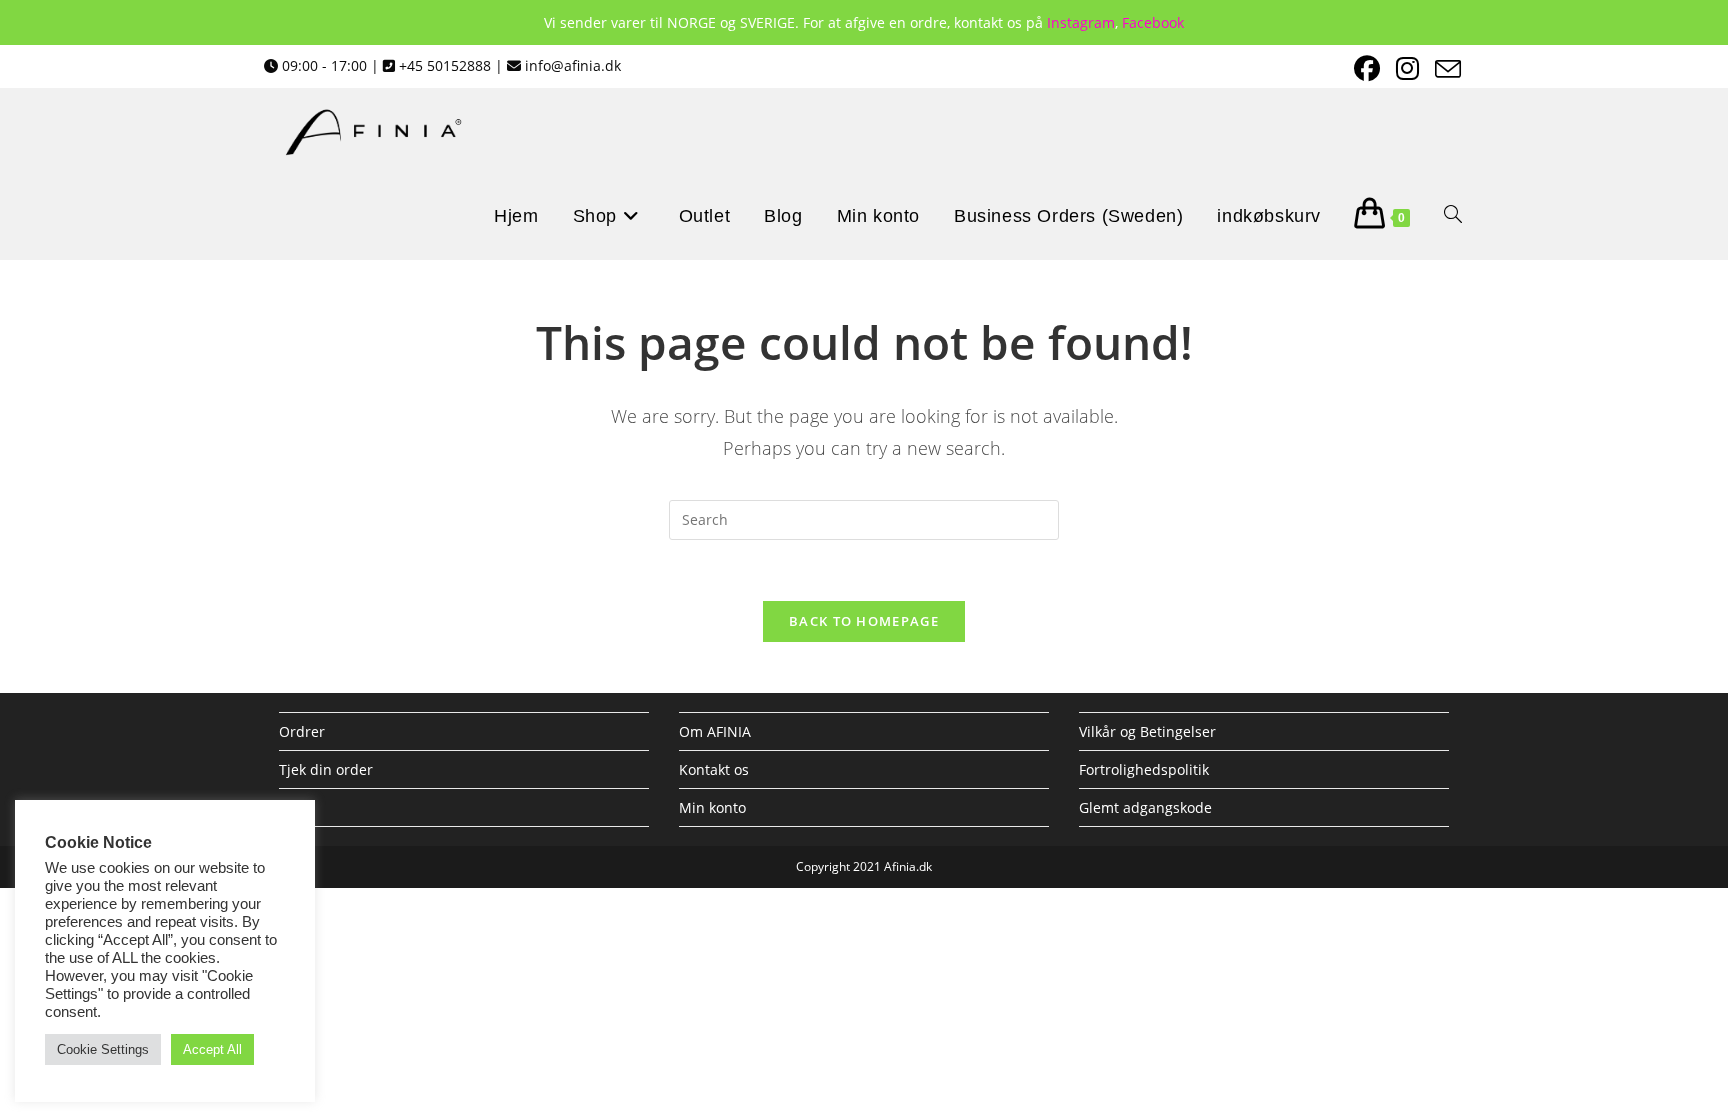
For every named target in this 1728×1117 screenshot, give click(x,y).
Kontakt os (714, 769)
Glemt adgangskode (1145, 807)
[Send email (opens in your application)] (1443, 69)
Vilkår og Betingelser (1147, 731)
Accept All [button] (212, 1049)
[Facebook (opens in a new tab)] (1365, 69)
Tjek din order (326, 769)
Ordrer (302, 731)
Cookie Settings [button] (103, 1049)
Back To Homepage (864, 621)
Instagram (1081, 22)
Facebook (1153, 22)
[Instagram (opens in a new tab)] (1405, 69)
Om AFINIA (715, 731)
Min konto (712, 807)
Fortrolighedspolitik (1144, 769)
